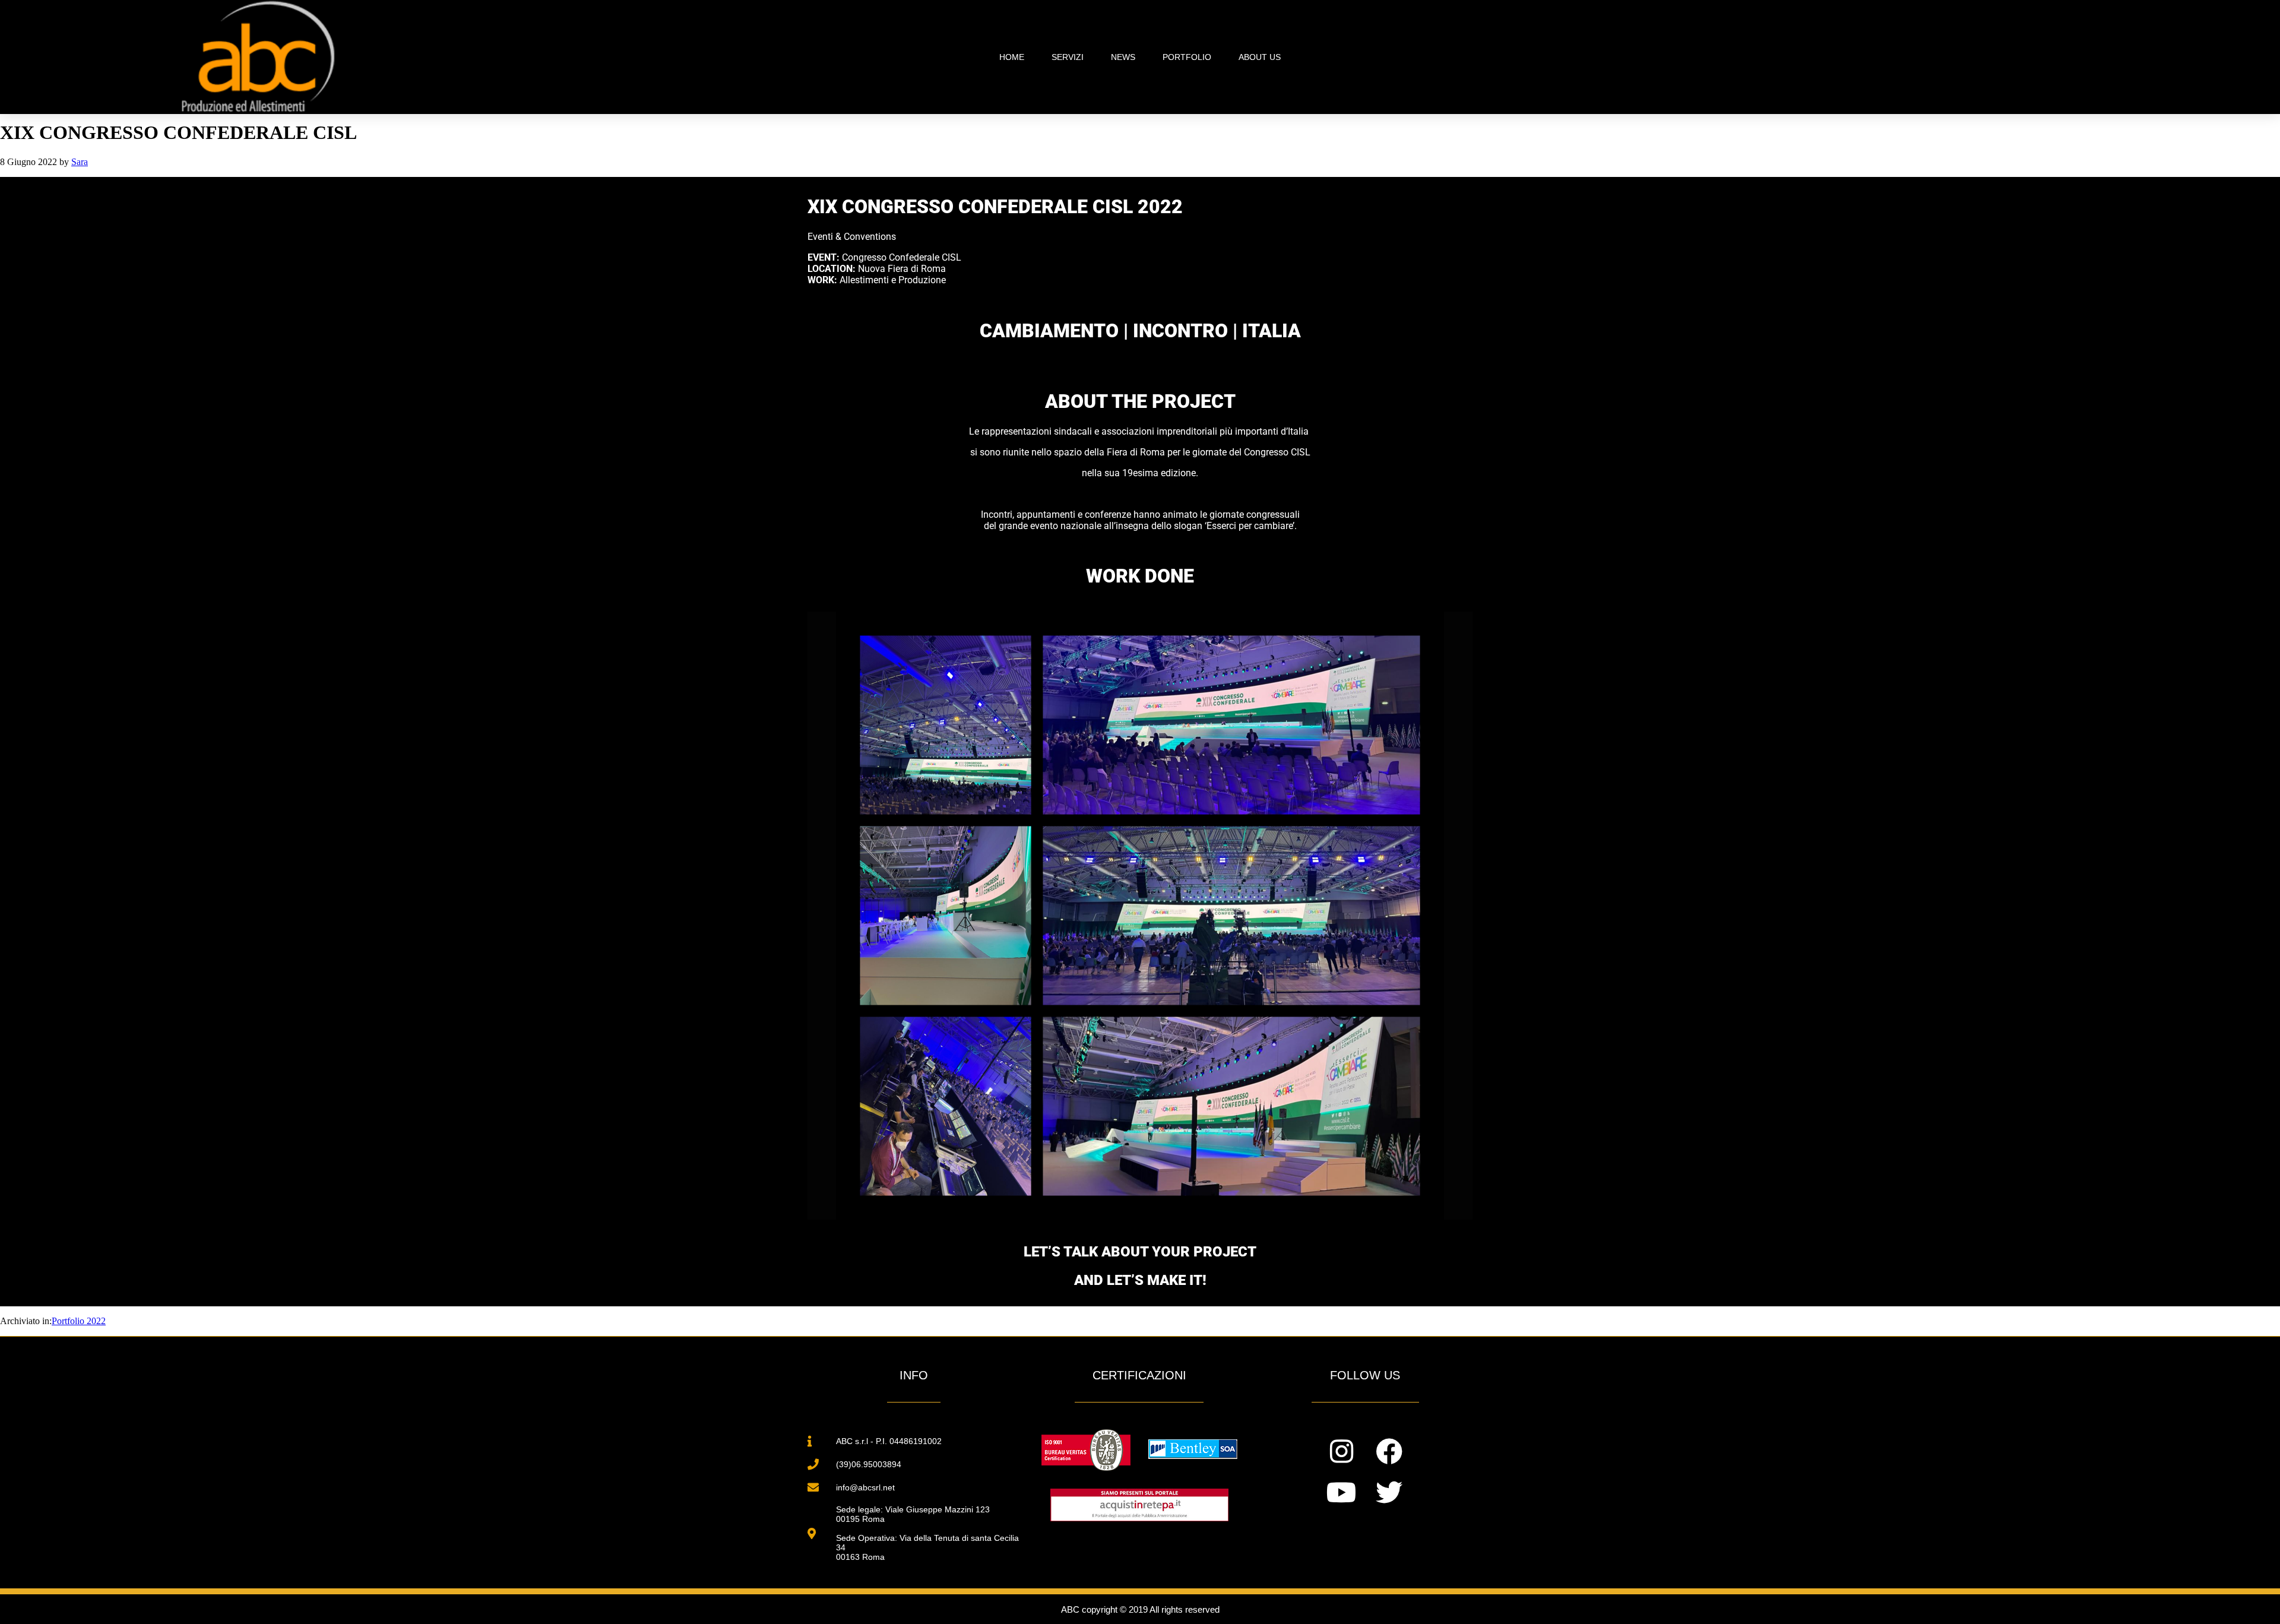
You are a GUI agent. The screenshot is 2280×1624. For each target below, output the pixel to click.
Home (1012, 57)
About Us (1260, 57)
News (1123, 57)
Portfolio (1187, 57)
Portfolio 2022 (79, 1321)
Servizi (1068, 57)
